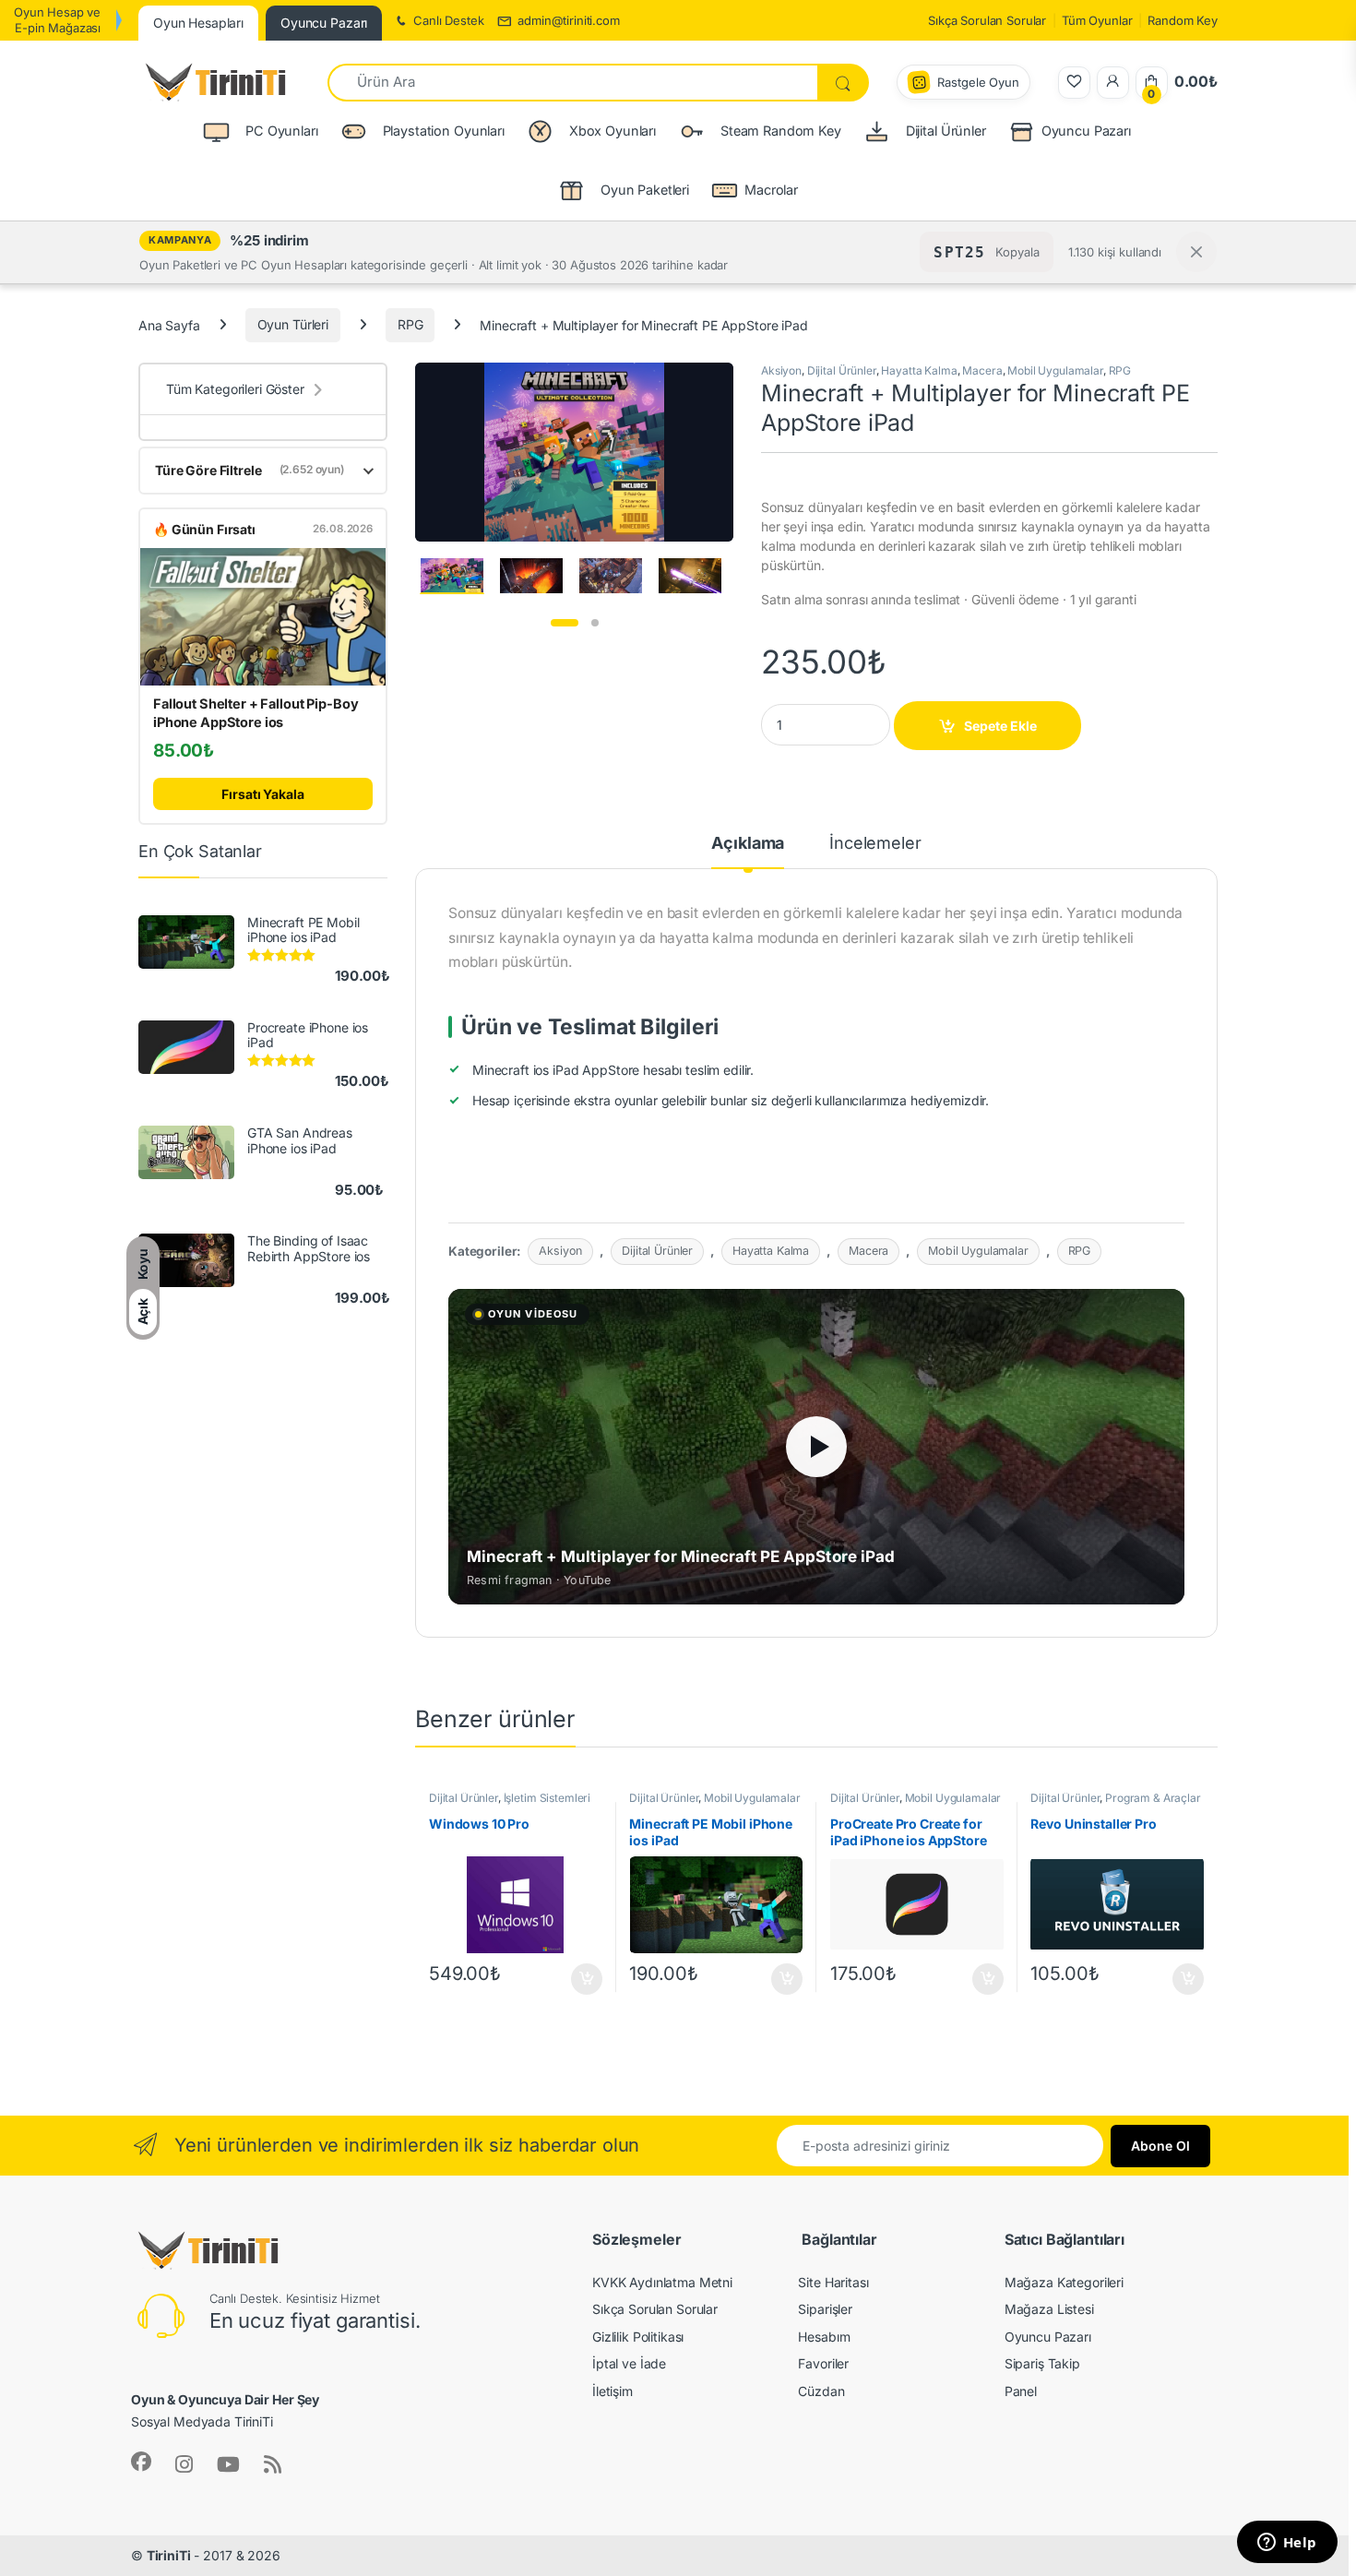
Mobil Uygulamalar (1055, 370)
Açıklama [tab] (748, 844)
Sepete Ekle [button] (580, 1979)
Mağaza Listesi (1049, 2309)
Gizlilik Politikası (638, 2337)
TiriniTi (169, 2555)
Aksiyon (781, 370)
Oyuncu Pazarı (1086, 131)
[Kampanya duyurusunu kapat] (1196, 252)
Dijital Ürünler (842, 370)
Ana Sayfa (169, 324)
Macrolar (771, 190)
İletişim (613, 2391)
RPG (410, 324)
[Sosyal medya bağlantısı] (141, 2462)
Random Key (1183, 20)
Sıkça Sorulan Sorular (987, 20)
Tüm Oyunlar (1097, 20)
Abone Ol (1160, 2146)
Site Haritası (833, 2282)
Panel (1021, 2391)
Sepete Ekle (1000, 726)
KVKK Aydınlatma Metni (662, 2282)
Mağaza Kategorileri (1064, 2282)
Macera (982, 370)
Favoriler (823, 2363)
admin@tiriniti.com (568, 20)
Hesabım (824, 2337)
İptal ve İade (629, 2363)
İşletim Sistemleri (547, 1798)
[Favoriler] (1074, 83)
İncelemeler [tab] (875, 844)
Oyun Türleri (293, 324)
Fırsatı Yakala (262, 794)
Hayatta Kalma (919, 370)
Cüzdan (821, 2391)
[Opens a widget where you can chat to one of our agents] (1287, 2544)
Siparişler (825, 2309)
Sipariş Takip (1042, 2363)
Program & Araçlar (1153, 1798)
